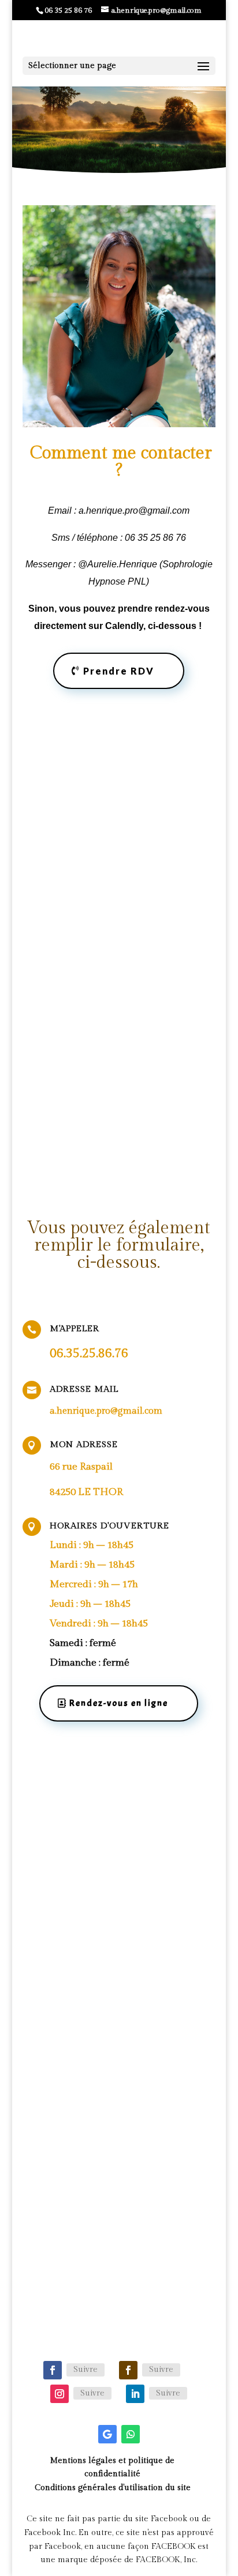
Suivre (85, 2370)
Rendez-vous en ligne (119, 137)
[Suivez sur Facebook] (53, 2370)
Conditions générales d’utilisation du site (113, 2488)
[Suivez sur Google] (107, 2434)
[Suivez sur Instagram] (59, 2394)
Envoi (168, 2018)
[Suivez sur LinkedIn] (135, 2394)
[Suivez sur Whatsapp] (131, 2434)
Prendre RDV (119, 671)
